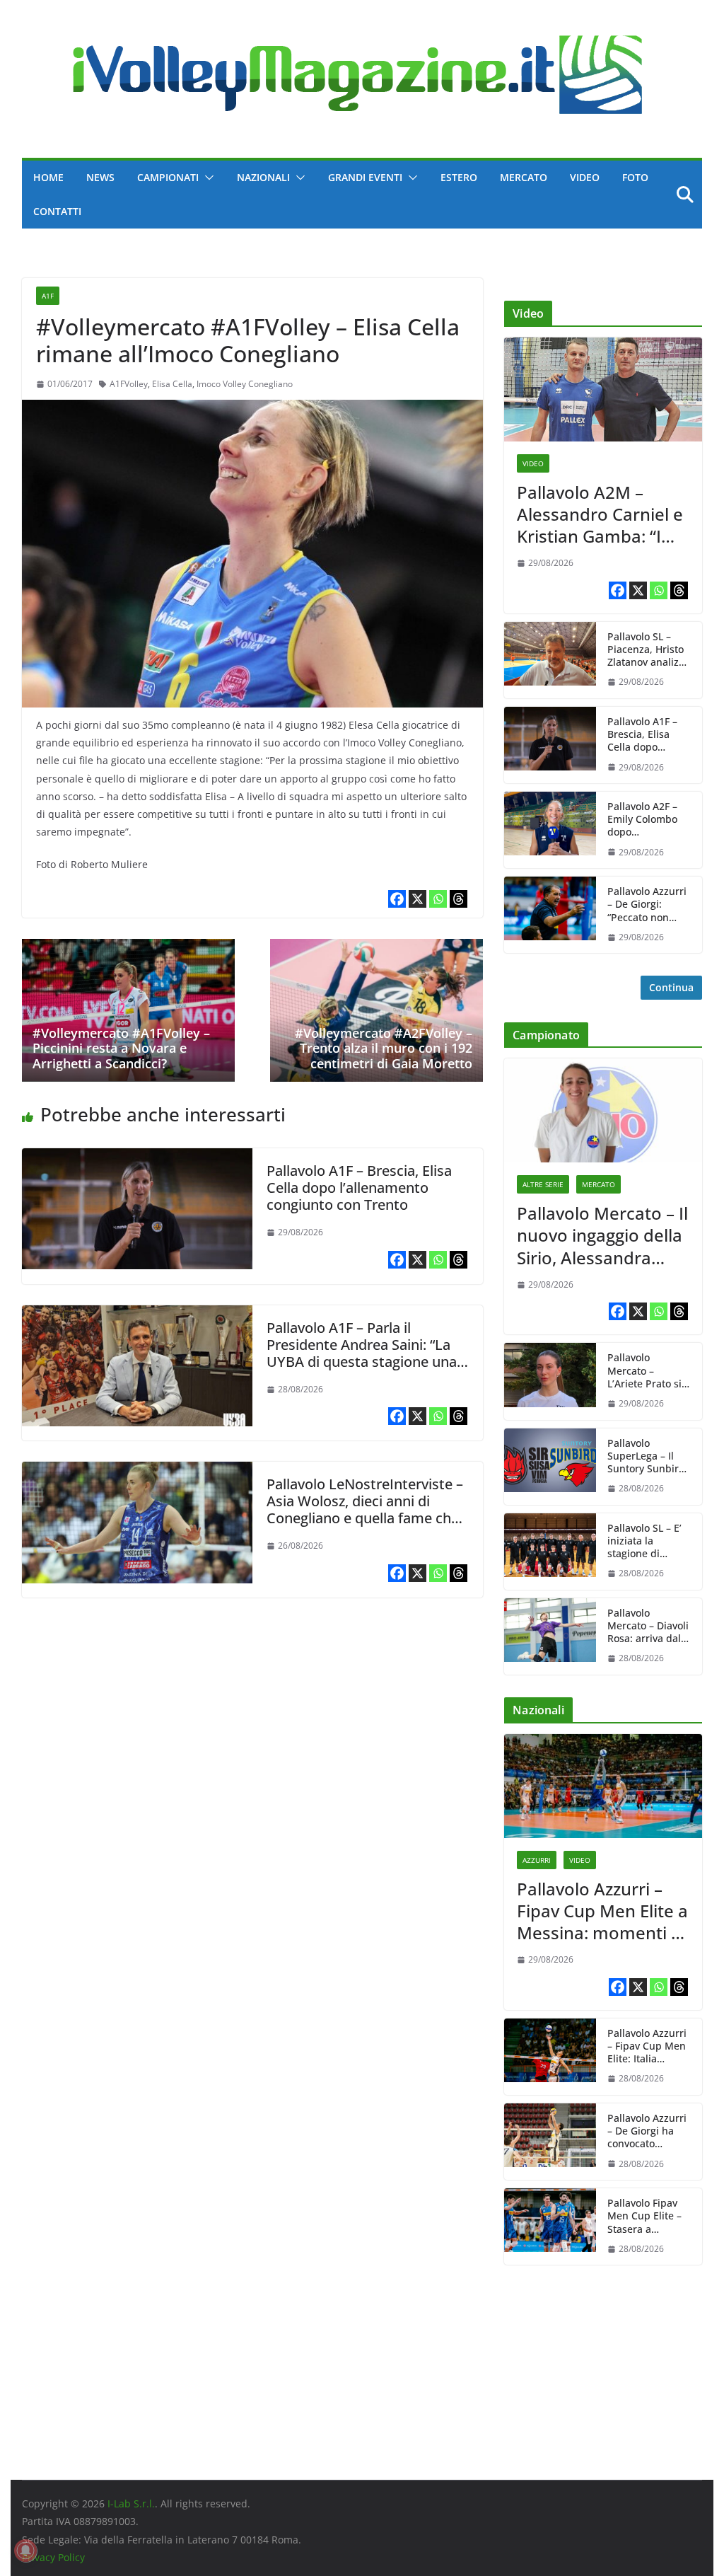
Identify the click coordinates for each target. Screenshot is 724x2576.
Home (48, 177)
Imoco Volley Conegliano (245, 384)
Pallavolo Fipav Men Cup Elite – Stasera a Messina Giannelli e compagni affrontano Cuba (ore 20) (646, 2216)
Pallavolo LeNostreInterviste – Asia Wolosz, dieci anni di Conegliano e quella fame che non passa (365, 1509)
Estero (459, 177)
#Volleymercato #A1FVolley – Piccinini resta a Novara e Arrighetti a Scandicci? (121, 1048)
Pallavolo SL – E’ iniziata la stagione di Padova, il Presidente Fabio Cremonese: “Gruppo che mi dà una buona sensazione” (647, 1541)
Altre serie (543, 1184)
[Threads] (459, 899)
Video (585, 177)
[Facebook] (397, 899)
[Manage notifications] (25, 2551)
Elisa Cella (172, 384)
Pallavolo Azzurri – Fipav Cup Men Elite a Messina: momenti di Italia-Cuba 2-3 (602, 1911)
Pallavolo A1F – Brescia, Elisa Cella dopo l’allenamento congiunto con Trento (359, 1188)
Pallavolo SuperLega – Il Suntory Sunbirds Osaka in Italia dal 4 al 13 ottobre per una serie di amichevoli (649, 1456)
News (100, 177)
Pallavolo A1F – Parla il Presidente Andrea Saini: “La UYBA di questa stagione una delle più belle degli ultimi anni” (362, 1362)
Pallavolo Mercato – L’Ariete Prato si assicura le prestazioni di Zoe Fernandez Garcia (644, 1371)
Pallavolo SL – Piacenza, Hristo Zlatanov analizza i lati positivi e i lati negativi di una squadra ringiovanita (648, 650)
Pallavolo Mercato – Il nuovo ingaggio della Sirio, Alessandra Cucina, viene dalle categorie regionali (602, 1235)
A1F (48, 296)
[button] (206, 178)
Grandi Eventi (365, 177)
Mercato (524, 177)
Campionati (168, 177)
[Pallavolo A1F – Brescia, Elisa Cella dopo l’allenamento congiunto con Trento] (137, 1158)
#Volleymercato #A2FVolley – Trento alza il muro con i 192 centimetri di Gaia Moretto (384, 1048)
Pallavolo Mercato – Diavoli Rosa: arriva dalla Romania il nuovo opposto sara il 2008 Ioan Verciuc (648, 1626)
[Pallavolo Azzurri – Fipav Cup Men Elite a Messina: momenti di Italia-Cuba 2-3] (603, 1786)
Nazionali (263, 177)
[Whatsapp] (438, 899)
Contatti (57, 211)
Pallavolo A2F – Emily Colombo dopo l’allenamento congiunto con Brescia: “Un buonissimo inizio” (642, 820)
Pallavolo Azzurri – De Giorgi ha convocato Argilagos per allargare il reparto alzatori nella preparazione (647, 2131)
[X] (418, 899)
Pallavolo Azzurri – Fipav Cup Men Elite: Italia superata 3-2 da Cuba (647, 2046)
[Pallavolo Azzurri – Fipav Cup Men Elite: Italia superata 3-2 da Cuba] (550, 2057)
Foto (635, 177)
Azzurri (537, 1860)
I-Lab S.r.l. (131, 2503)
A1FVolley (129, 384)
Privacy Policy (53, 2557)
